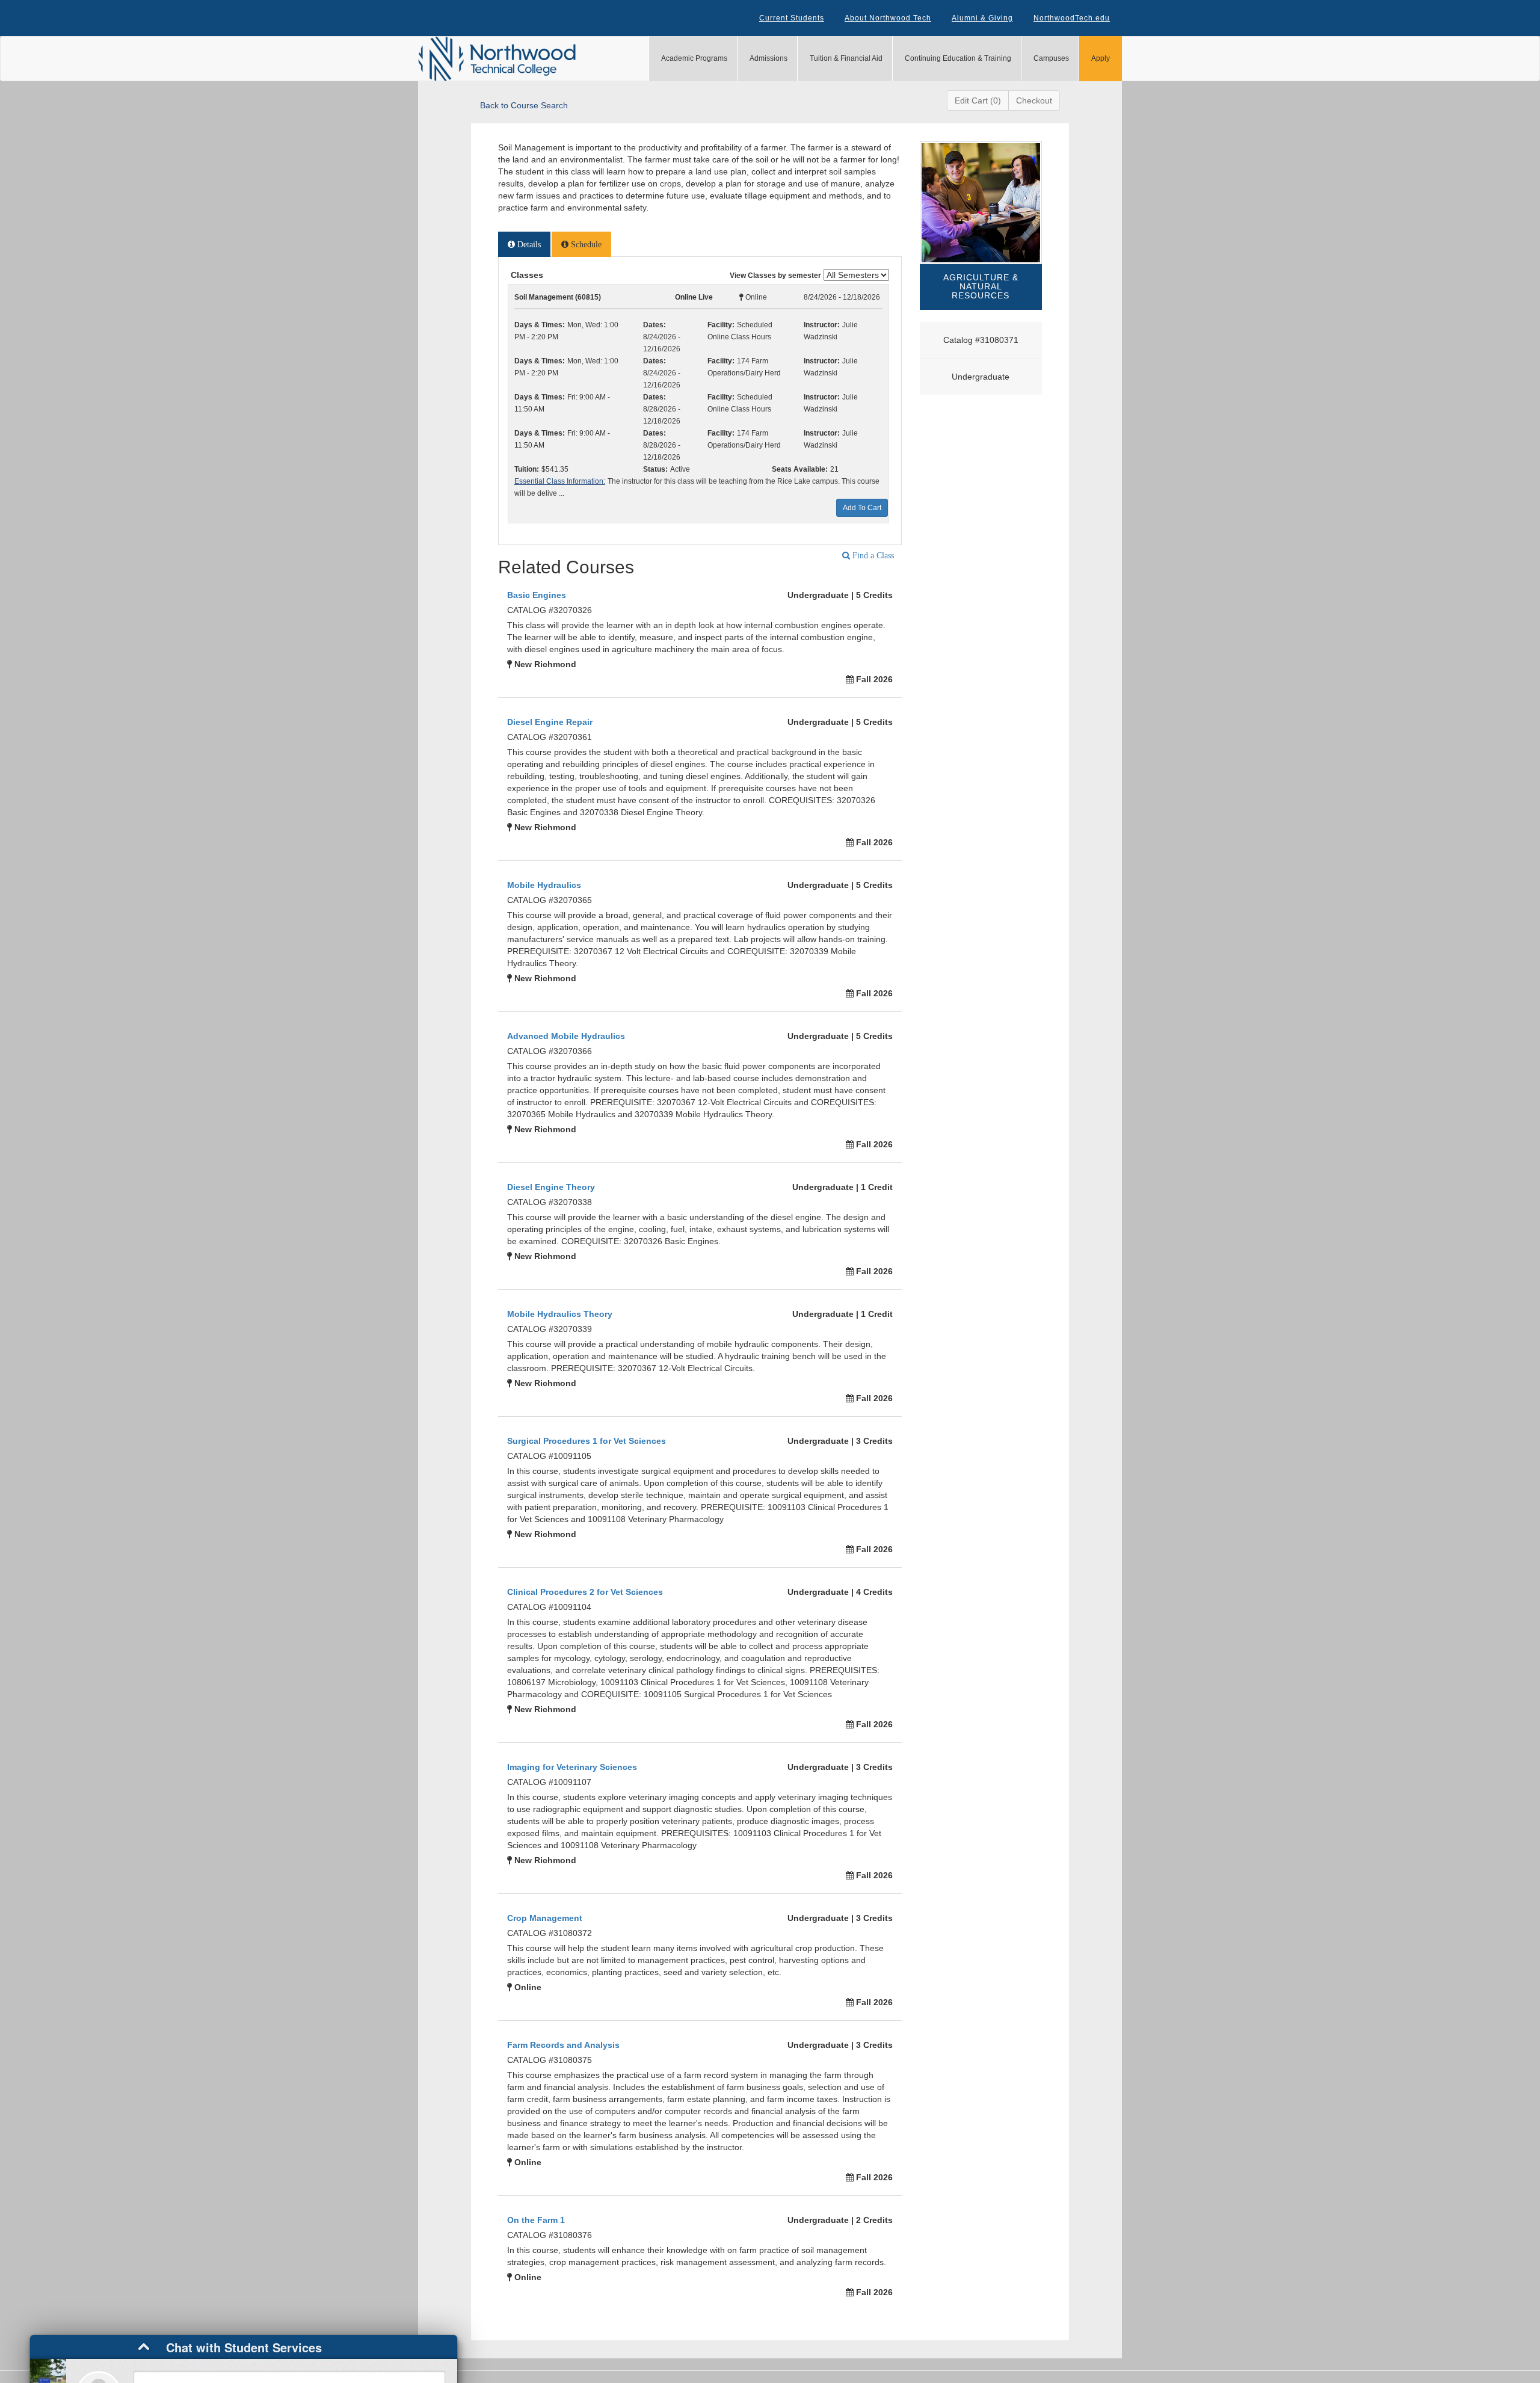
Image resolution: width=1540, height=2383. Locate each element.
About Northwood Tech (888, 18)
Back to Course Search (524, 105)
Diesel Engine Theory (551, 1187)
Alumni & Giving (982, 18)
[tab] (524, 244)
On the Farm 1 (536, 2220)
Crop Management (545, 1918)
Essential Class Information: (560, 481)
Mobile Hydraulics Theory (560, 1314)
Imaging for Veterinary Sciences (572, 1767)
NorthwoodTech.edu (1072, 18)
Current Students (792, 18)
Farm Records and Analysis (563, 2045)
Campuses (1051, 58)
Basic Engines (537, 595)
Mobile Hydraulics (544, 885)
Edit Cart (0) (978, 100)
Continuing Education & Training (958, 58)
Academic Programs (694, 58)
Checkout (1034, 100)
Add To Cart (862, 508)
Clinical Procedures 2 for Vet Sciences (585, 1592)
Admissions (768, 58)
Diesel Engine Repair (550, 722)
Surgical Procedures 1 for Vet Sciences (587, 1441)
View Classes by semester (775, 276)
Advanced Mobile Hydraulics (566, 1036)
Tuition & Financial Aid (846, 58)
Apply (1101, 58)
